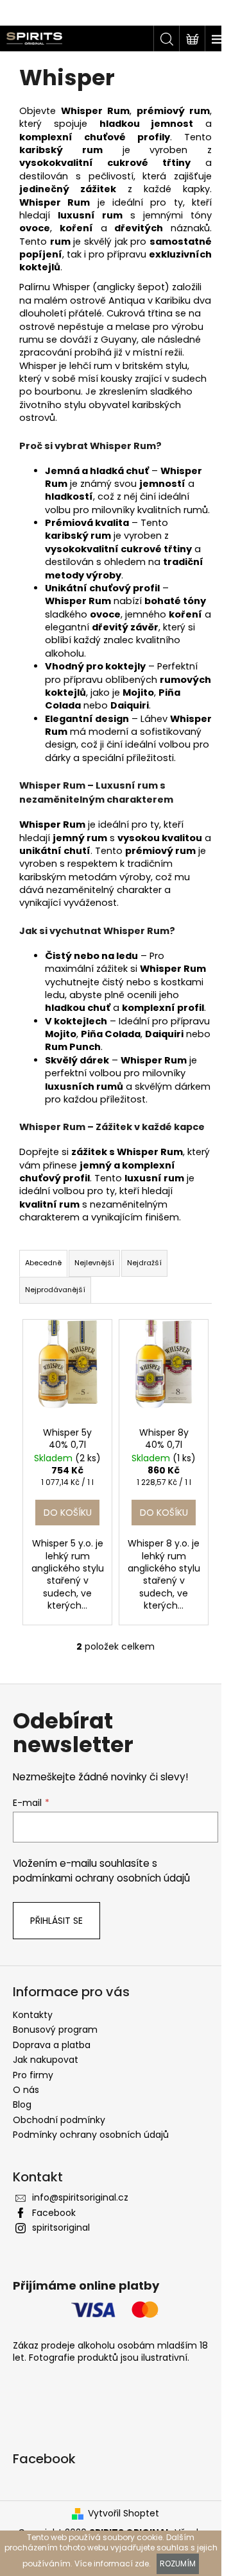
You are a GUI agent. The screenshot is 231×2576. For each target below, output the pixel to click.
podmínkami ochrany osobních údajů (101, 1878)
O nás (26, 2090)
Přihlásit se (56, 1921)
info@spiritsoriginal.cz (80, 2197)
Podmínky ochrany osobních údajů (91, 2135)
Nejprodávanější (55, 1290)
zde (142, 2564)
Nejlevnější (94, 1263)
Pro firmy (33, 2075)
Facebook (54, 2213)
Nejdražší (144, 1263)
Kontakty (33, 2015)
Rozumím (178, 2564)
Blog (22, 2104)
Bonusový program (55, 2030)
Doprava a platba (52, 2045)
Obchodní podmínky (59, 2120)
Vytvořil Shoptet (124, 2514)
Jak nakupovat (46, 2060)
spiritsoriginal (61, 2227)
